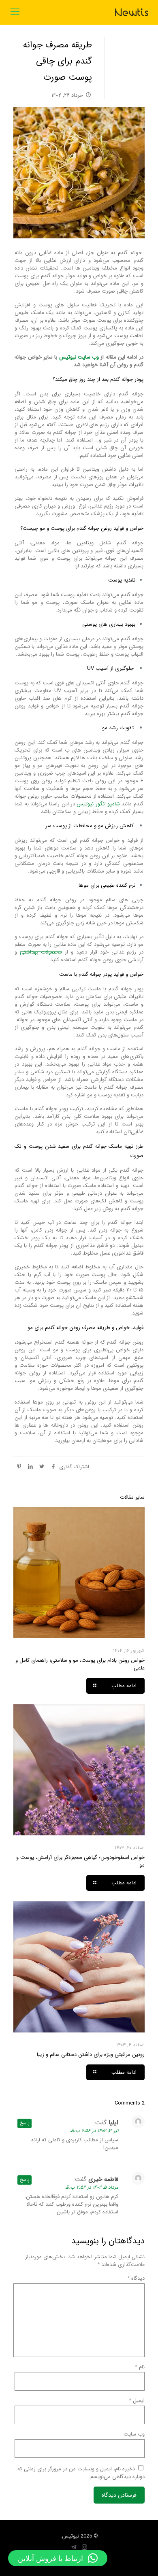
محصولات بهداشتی (41, 952)
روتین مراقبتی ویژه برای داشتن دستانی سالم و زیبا (91, 2055)
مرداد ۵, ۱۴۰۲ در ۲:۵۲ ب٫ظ (92, 2187)
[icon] (74, 2548)
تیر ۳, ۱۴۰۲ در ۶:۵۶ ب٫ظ (94, 2131)
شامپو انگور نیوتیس (98, 804)
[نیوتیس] (132, 12)
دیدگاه (136, 2278)
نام (140, 2367)
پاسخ (25, 2123)
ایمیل (137, 2401)
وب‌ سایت (134, 2434)
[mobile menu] (15, 12)
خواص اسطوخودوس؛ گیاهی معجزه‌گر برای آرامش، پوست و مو (80, 1861)
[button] (58, 2558)
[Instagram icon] (84, 2548)
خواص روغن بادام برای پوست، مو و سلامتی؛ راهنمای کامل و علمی (80, 1664)
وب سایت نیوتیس (79, 357)
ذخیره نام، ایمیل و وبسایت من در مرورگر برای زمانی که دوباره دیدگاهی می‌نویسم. (81, 2473)
